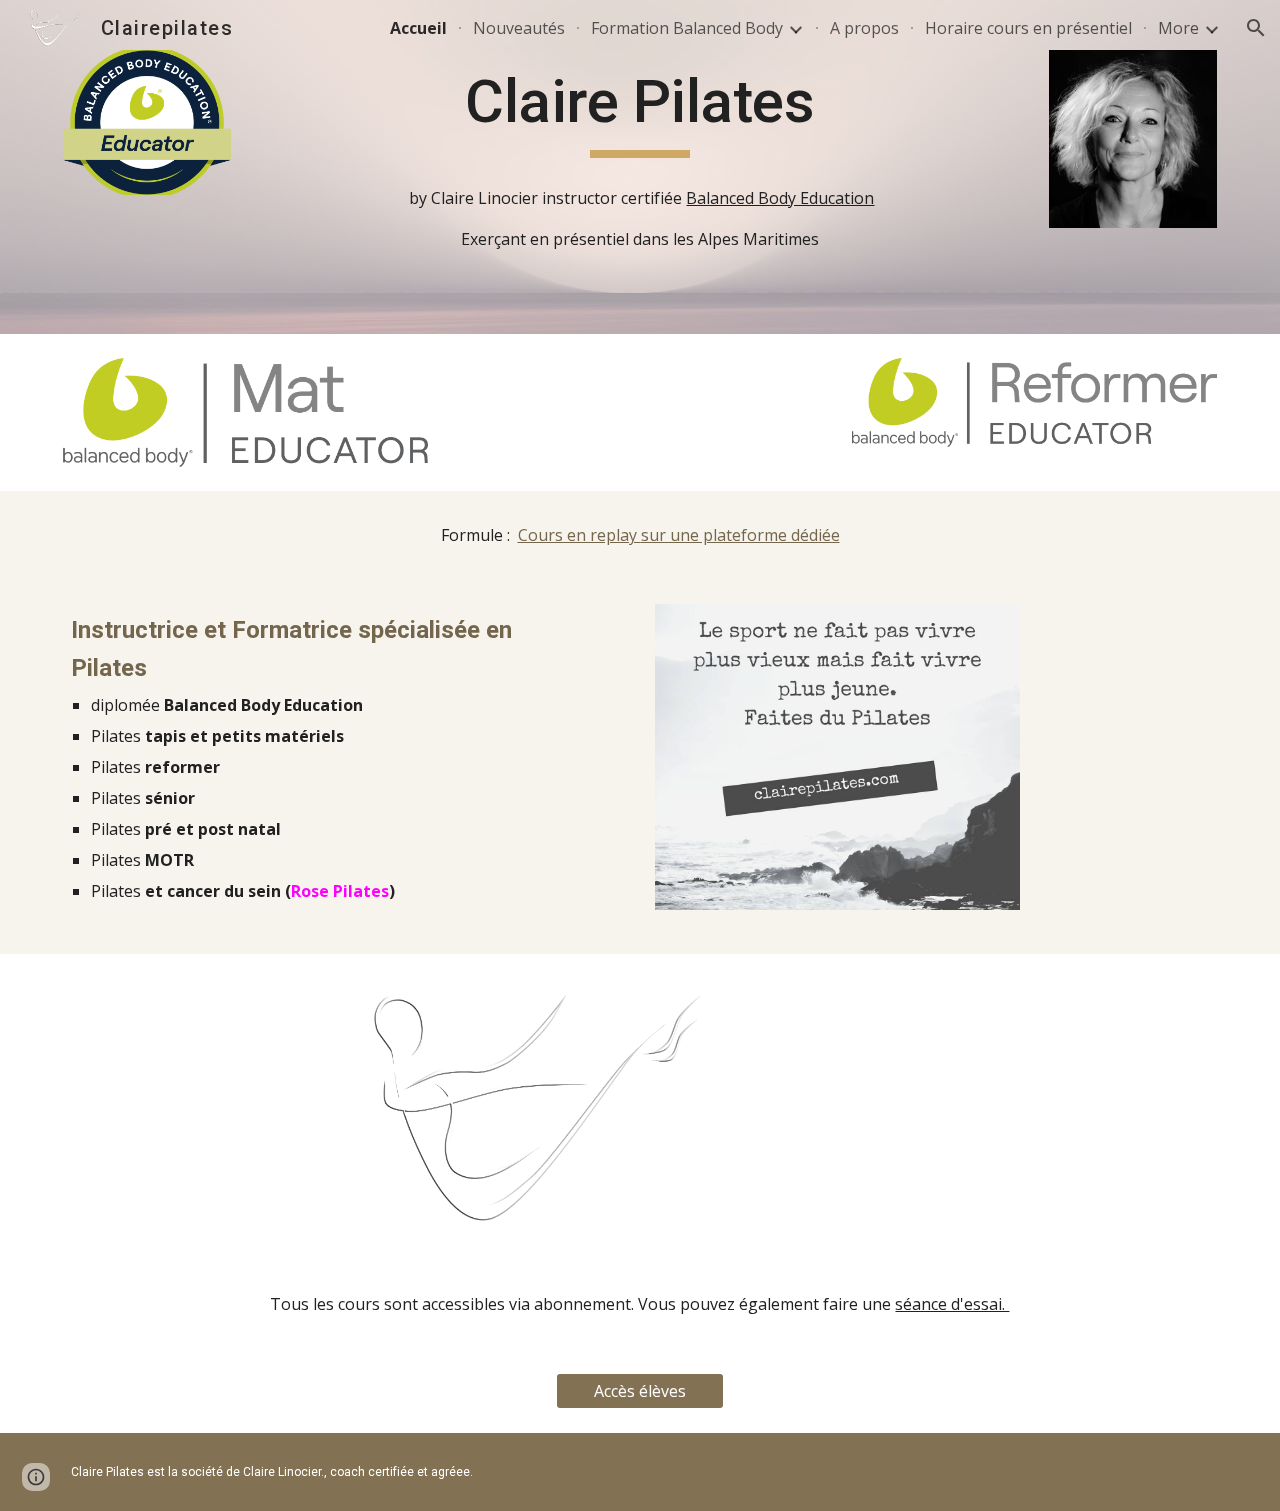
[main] (640, 111)
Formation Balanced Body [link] (687, 28)
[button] (1256, 28)
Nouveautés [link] (519, 28)
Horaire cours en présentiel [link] (1028, 28)
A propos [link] (864, 28)
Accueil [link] (418, 28)
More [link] (1178, 28)
